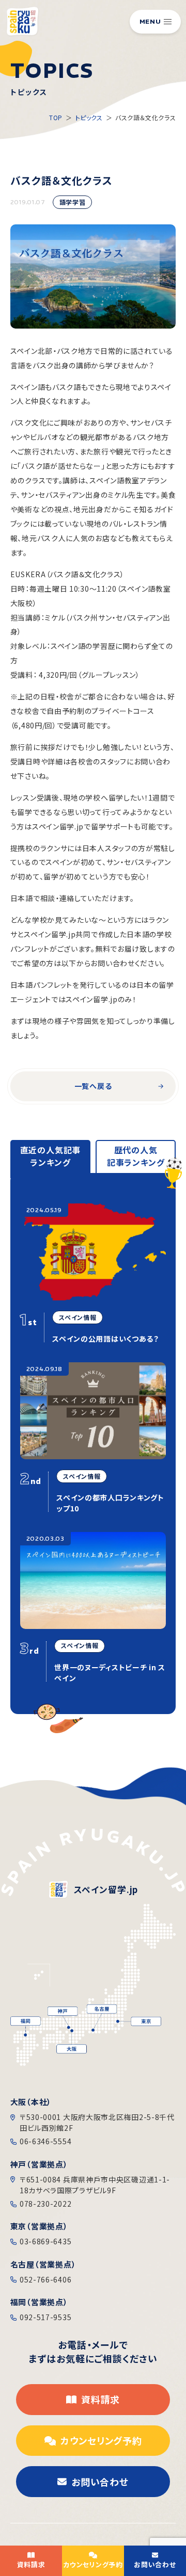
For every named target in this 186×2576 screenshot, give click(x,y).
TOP (56, 117)
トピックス (89, 117)
